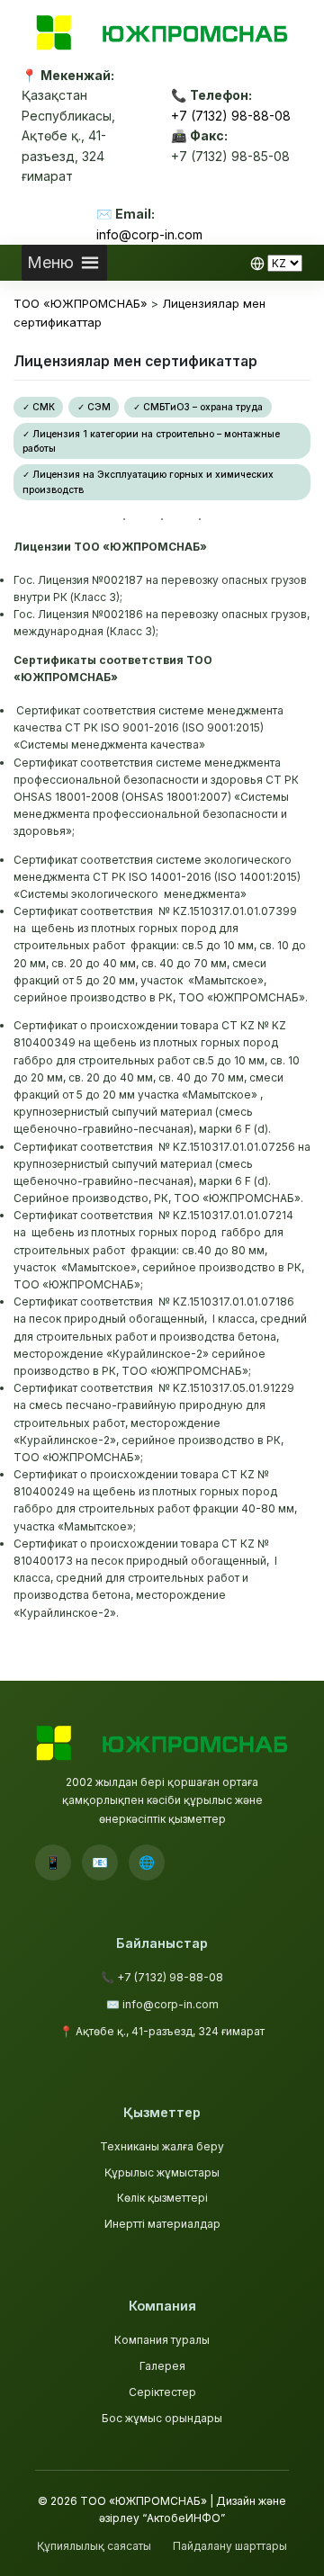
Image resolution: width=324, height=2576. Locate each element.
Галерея (162, 2366)
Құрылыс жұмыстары (162, 2172)
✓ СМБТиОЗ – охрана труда (198, 407)
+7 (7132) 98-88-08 (231, 116)
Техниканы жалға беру (162, 2146)
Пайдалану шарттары (230, 2546)
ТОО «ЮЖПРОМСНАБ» (144, 2501)
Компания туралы (162, 2340)
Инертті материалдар (162, 2224)
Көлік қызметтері (162, 2198)
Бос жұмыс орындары (162, 2418)
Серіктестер (162, 2392)
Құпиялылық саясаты (94, 2546)
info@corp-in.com (149, 234)
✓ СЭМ (94, 407)
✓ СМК (39, 407)
